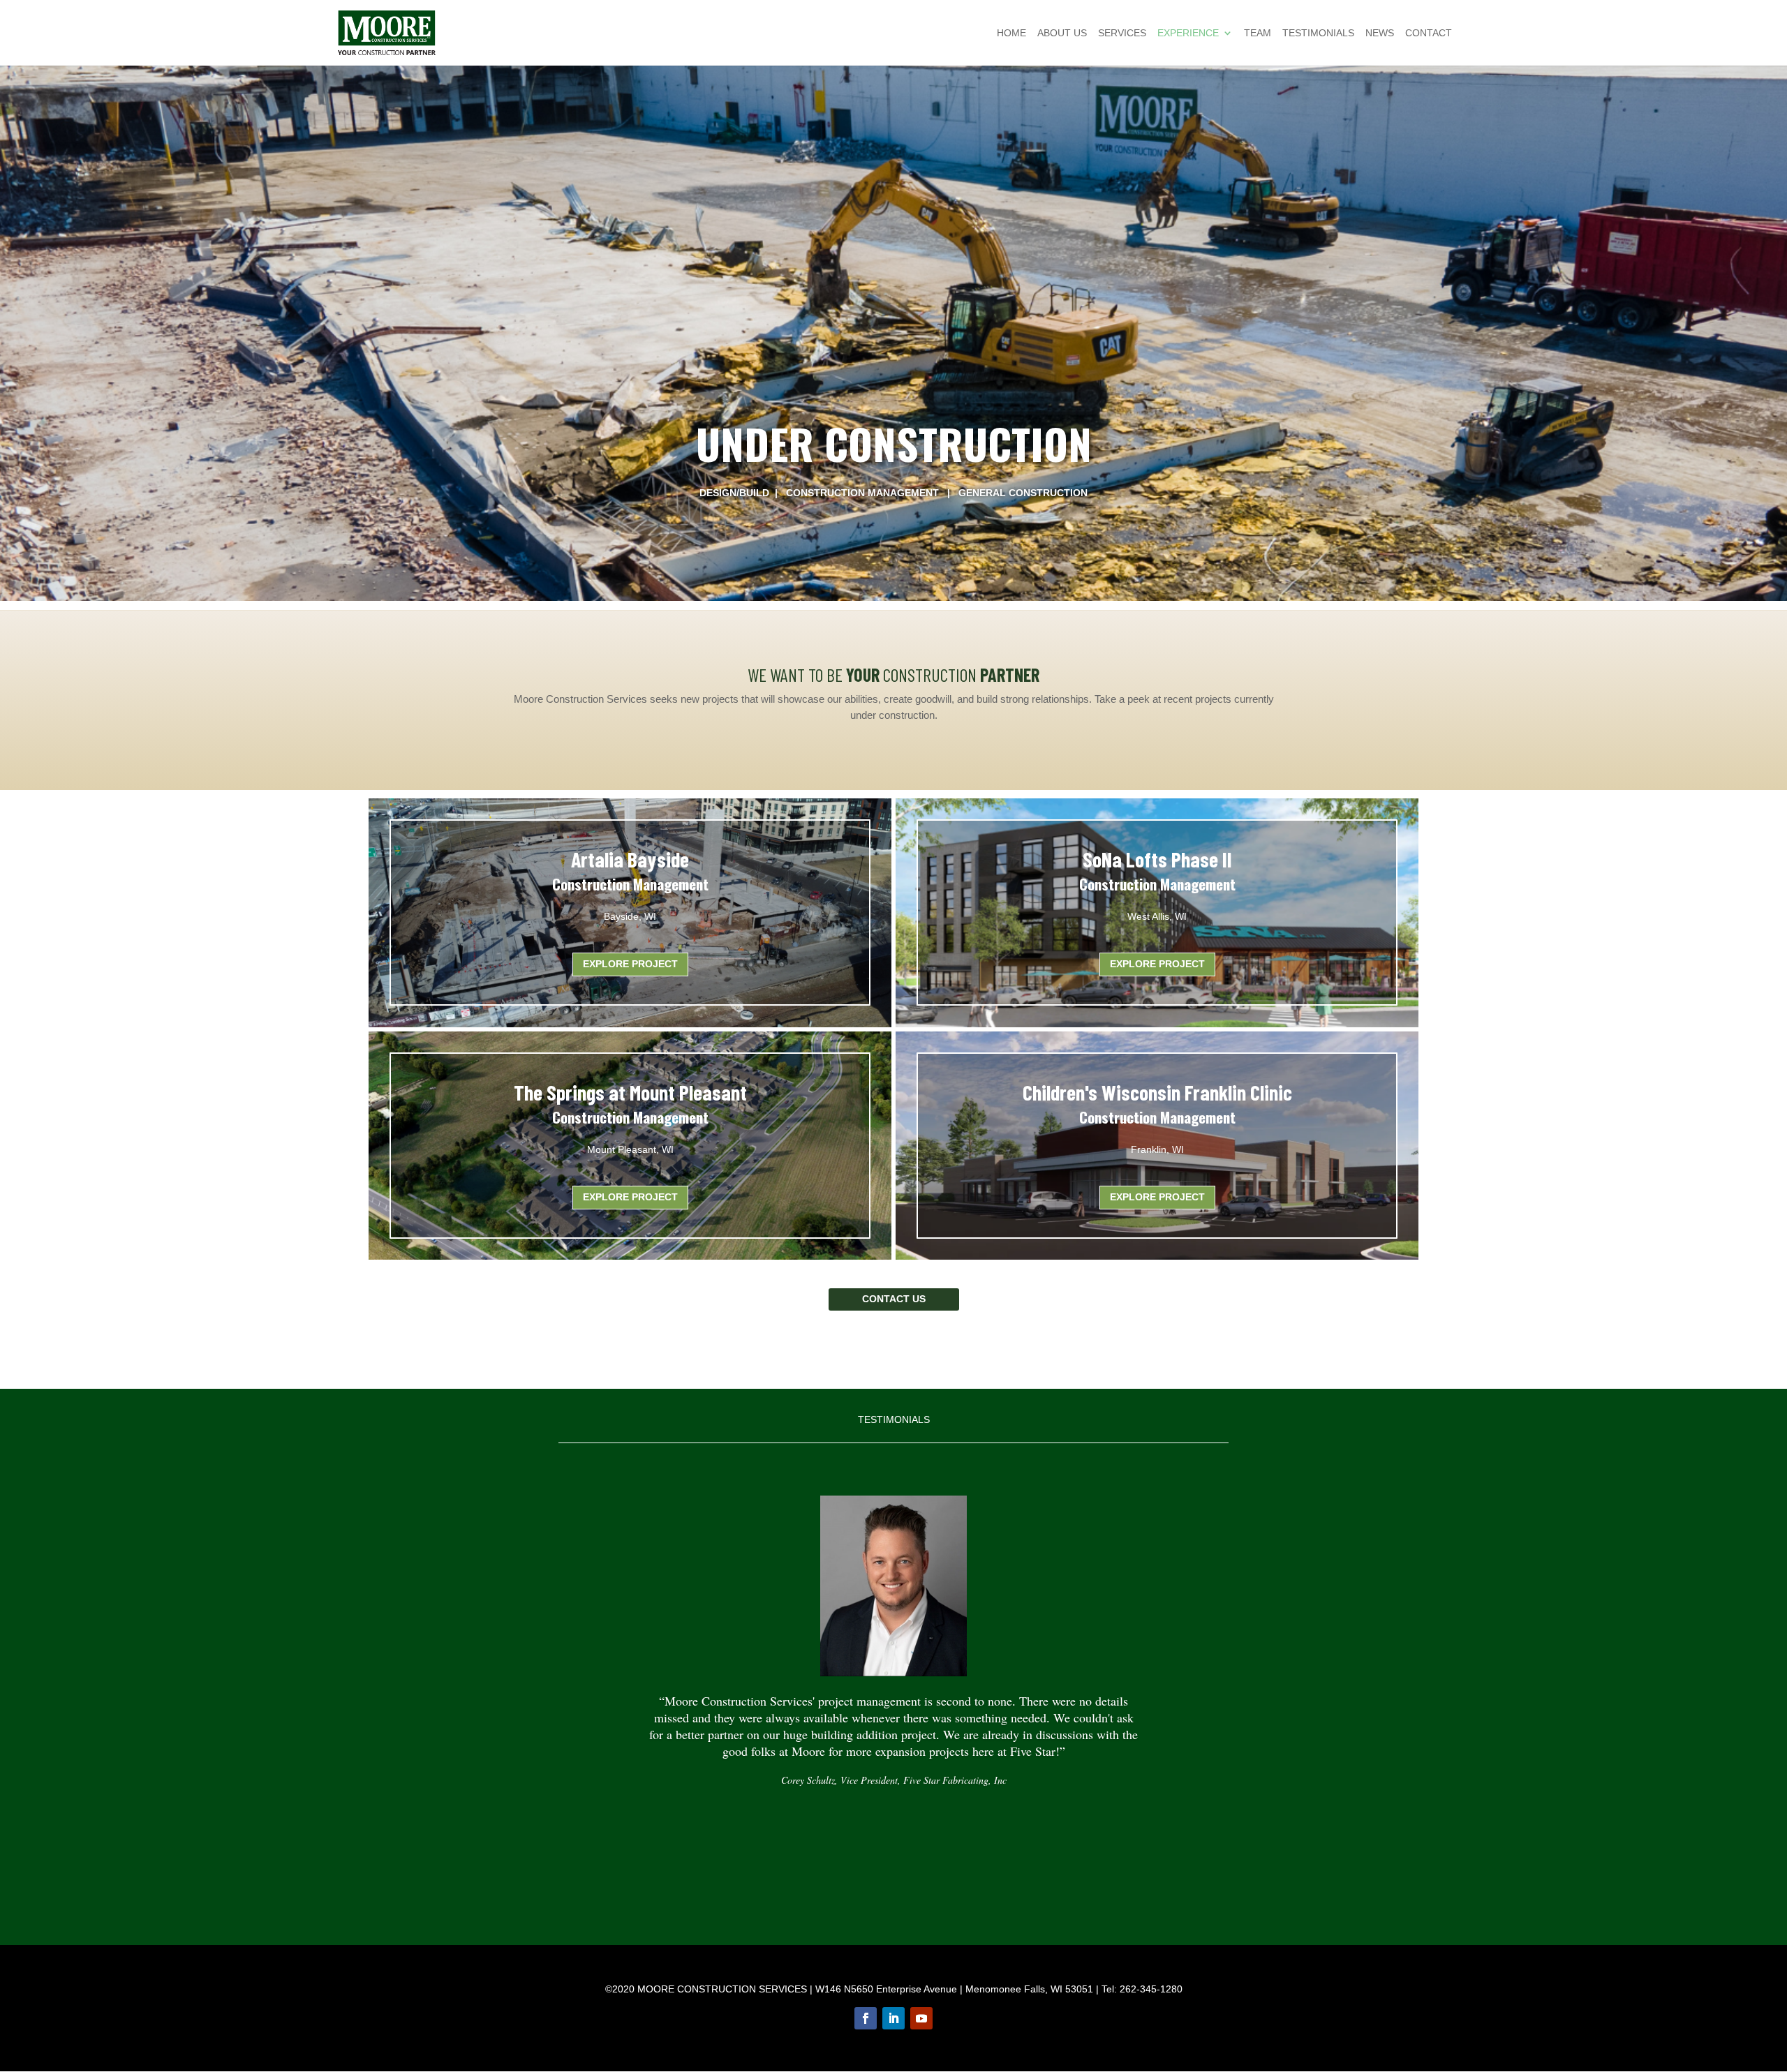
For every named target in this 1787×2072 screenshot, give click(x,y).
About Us (1062, 33)
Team (1258, 33)
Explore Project (630, 964)
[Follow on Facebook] (866, 2018)
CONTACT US (894, 1299)
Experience (1188, 33)
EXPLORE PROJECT (1157, 964)
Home (1011, 33)
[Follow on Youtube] (921, 2018)
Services (1122, 33)
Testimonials (1318, 33)
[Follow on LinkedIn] (893, 2018)
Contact (1429, 33)
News (1380, 33)
